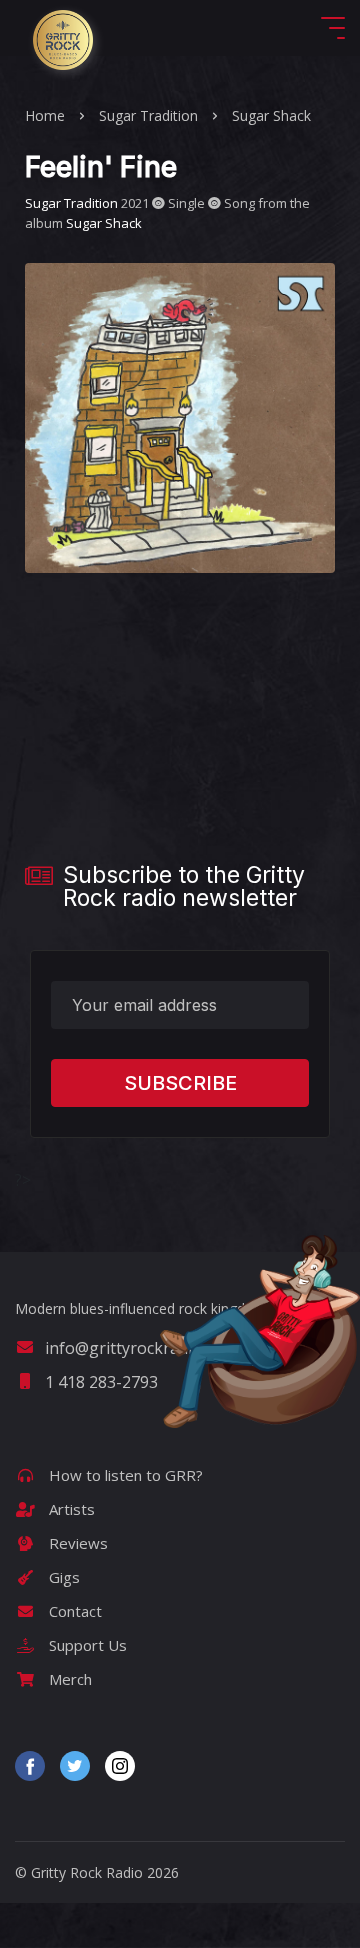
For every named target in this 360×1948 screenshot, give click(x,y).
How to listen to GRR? (124, 1475)
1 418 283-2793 (101, 1382)
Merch (68, 1679)
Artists (70, 1509)
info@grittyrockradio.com (140, 1348)
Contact (73, 1611)
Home (45, 115)
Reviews (76, 1543)
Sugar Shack (271, 115)
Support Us (86, 1645)
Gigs (62, 1577)
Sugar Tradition (148, 115)
